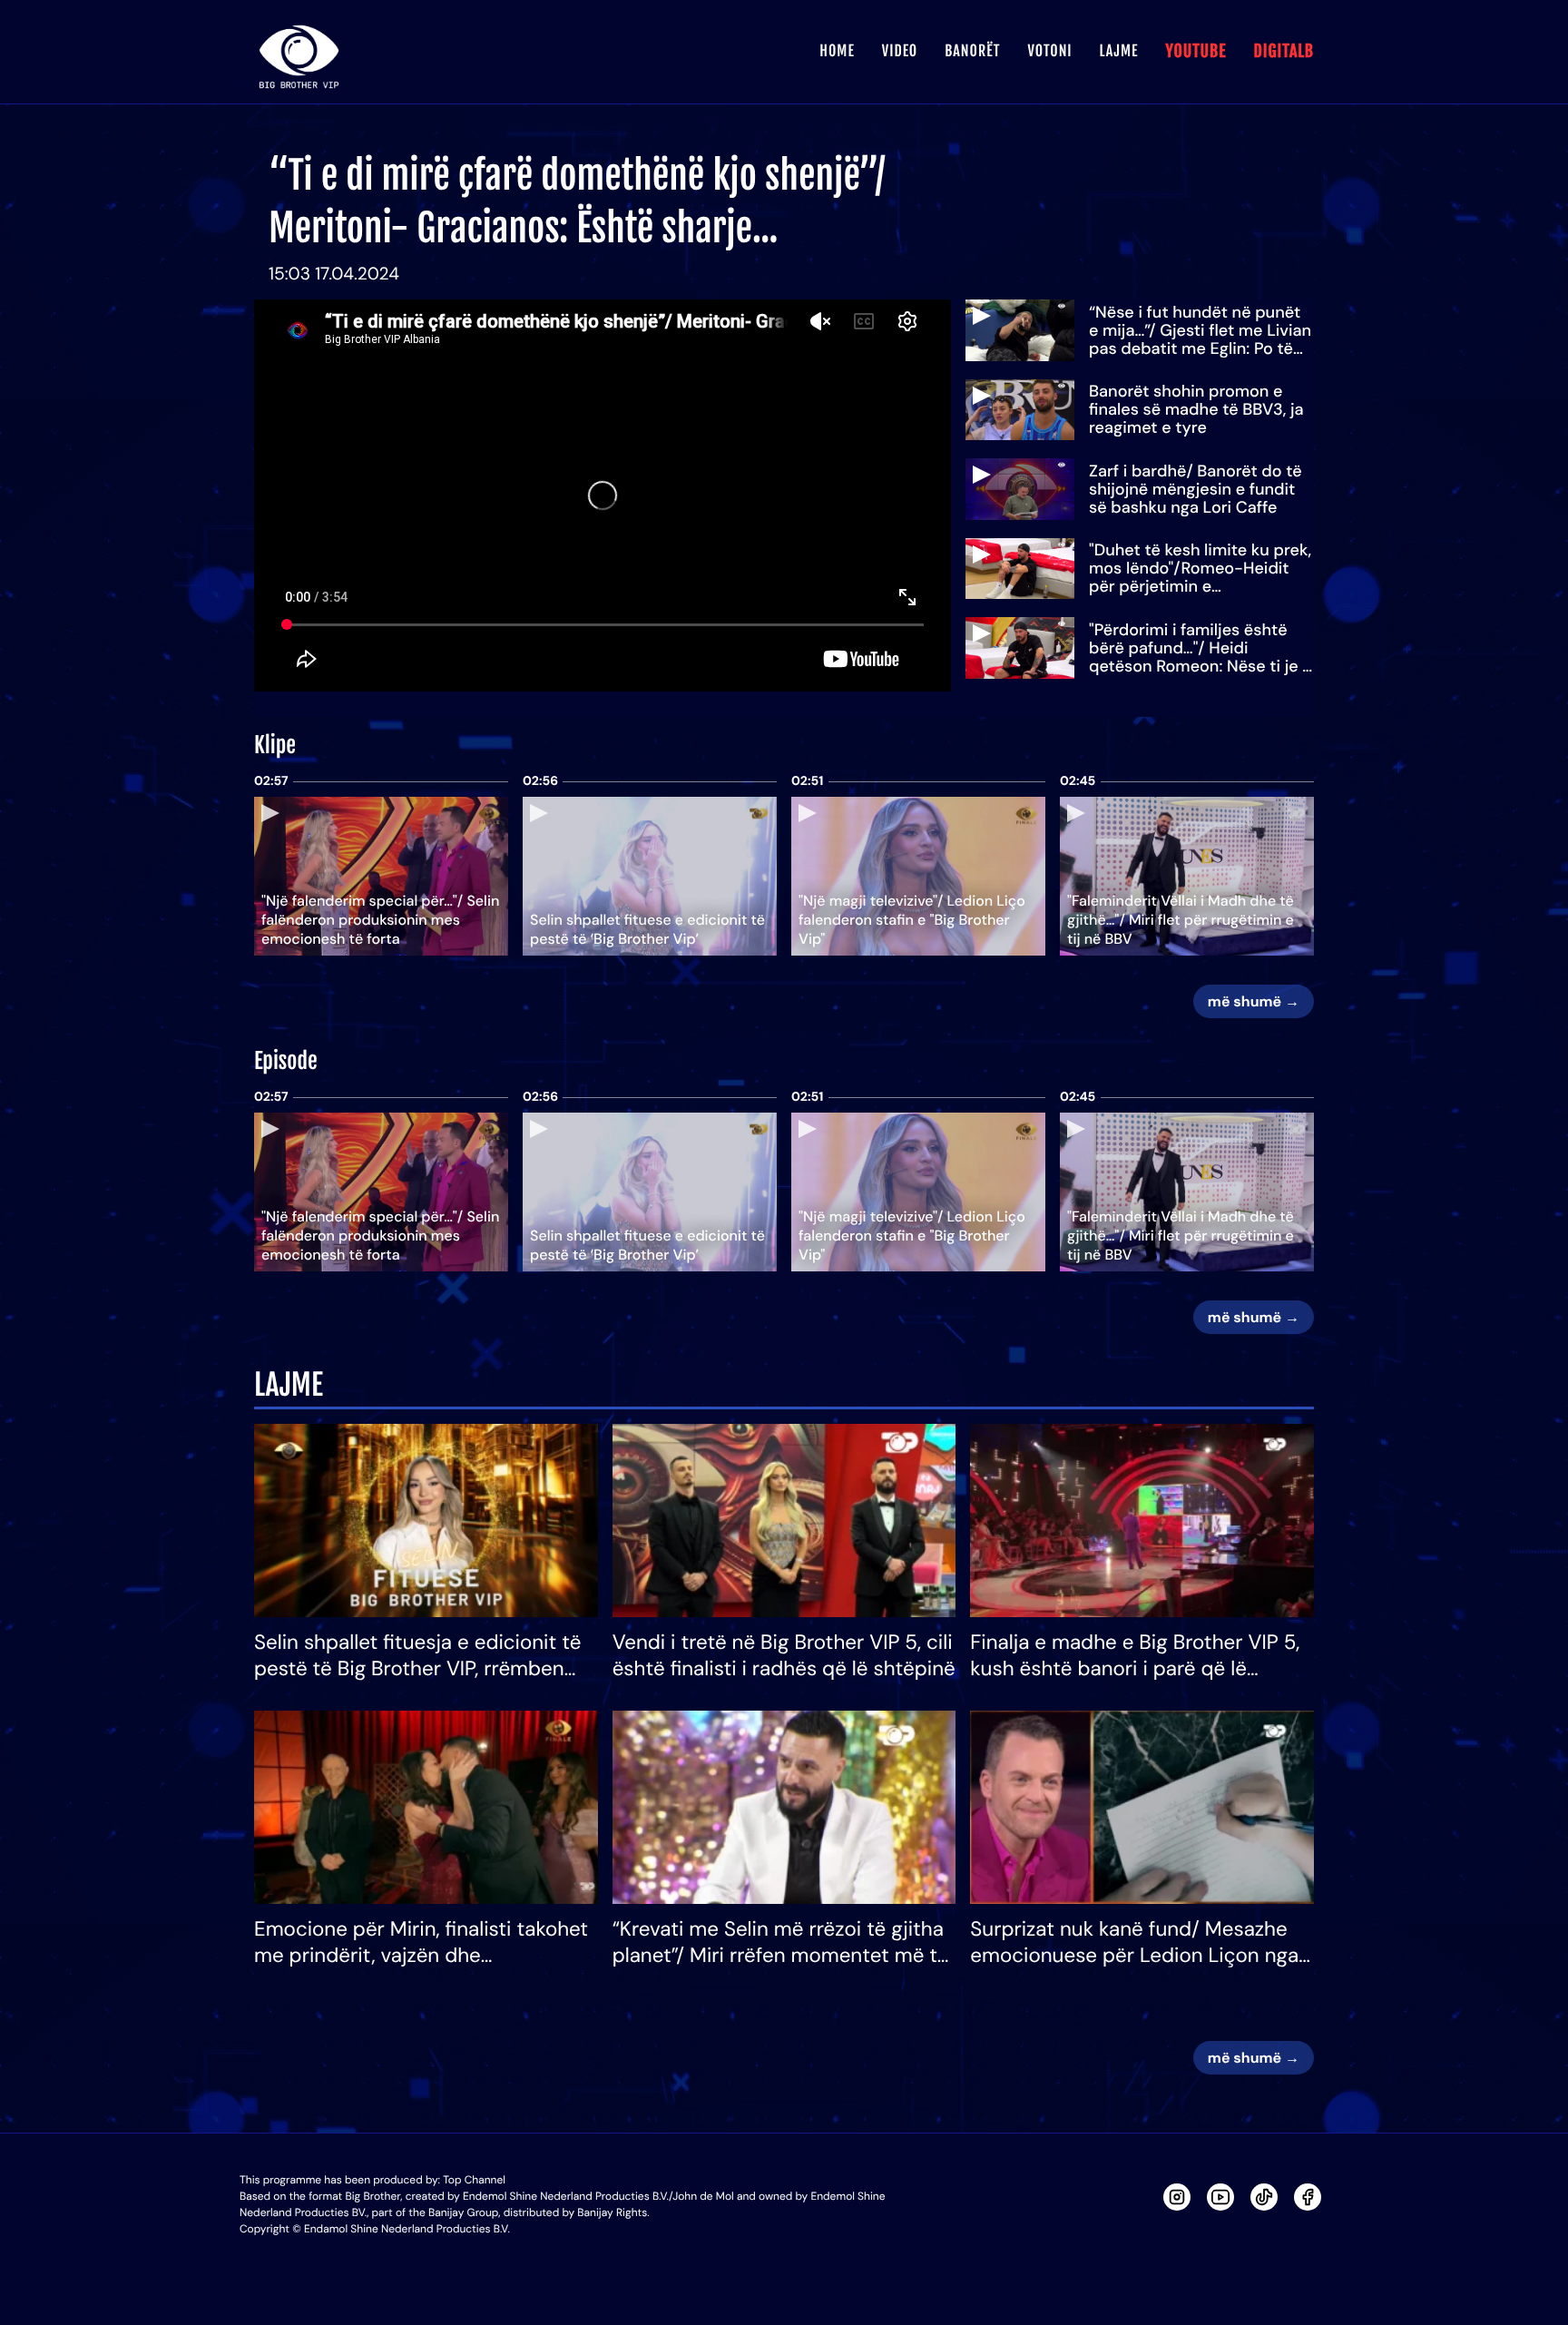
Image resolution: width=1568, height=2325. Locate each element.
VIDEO (900, 51)
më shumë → (1254, 1001)
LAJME (1119, 51)
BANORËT (972, 51)
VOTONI (1049, 51)
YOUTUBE (1196, 52)
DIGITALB (1284, 52)
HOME (837, 51)
